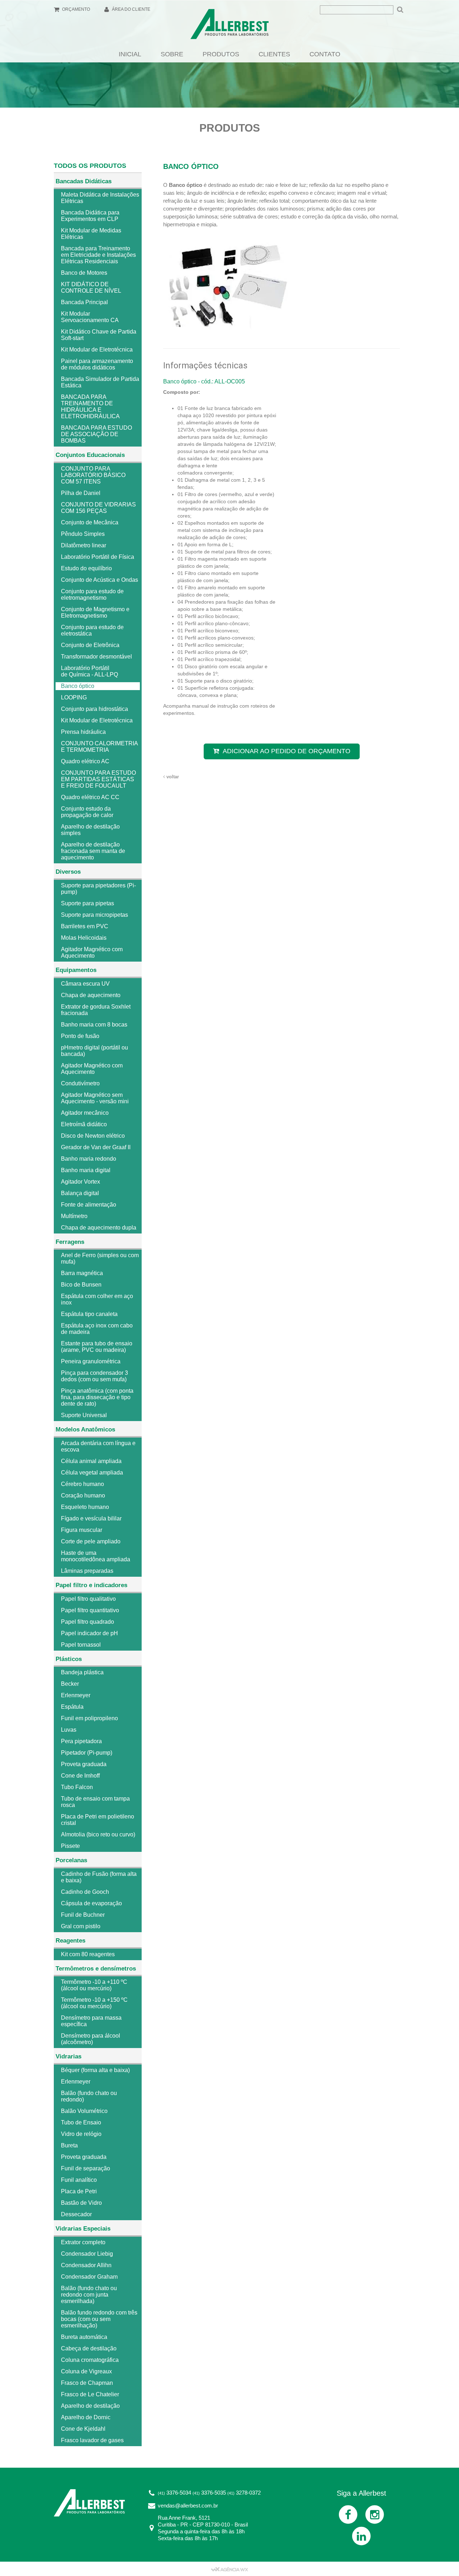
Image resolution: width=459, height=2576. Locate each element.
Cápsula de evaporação (91, 1903)
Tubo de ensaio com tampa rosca (95, 1802)
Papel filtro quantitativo (90, 1610)
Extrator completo (83, 2242)
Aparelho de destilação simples (90, 830)
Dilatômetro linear (84, 545)
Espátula (72, 1707)
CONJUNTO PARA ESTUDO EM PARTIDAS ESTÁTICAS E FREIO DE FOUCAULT (98, 779)
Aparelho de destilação (90, 2406)
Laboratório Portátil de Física (98, 557)
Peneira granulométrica (91, 1361)
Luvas (69, 1730)
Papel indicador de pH (89, 1633)
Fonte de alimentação (89, 1205)
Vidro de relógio (81, 2134)
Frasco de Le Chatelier (90, 2394)
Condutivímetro (80, 1083)
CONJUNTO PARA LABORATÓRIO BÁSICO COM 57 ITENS (93, 475)
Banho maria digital (86, 1170)
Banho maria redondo (89, 1159)
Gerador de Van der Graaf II (96, 1147)
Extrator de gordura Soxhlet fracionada (96, 1010)
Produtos (221, 54)
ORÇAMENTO (75, 9)
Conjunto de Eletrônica (90, 645)
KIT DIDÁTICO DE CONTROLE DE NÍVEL (91, 287)
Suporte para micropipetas (94, 915)
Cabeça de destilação (89, 2348)
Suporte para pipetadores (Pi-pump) (98, 889)
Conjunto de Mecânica (90, 522)
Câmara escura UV (85, 984)
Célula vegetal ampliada (92, 1473)
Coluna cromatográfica (90, 2360)
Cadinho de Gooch (85, 1892)
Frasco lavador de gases (92, 2440)
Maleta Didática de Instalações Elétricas (100, 198)
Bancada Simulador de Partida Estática (100, 382)
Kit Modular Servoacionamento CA (90, 317)
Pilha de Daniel (81, 493)
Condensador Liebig (87, 2254)
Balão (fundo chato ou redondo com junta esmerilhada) (89, 2295)
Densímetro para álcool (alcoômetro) (91, 2039)
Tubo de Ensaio (81, 2122)
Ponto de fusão (80, 1036)
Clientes (274, 54)
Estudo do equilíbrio (86, 568)
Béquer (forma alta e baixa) (95, 2070)
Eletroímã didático (84, 1124)
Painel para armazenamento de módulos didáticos (97, 364)
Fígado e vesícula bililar (91, 1518)
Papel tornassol (81, 1645)
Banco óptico (78, 686)
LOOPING (74, 697)
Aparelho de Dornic (86, 2417)
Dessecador (76, 2214)
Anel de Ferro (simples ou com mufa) (100, 1258)
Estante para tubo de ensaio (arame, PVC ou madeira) (97, 1347)
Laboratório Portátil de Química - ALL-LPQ (89, 671)
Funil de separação (86, 2168)
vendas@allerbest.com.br (188, 2506)
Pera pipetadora (81, 1741)
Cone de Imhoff (80, 1776)
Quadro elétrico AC (85, 761)
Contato (325, 54)
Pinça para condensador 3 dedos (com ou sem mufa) (94, 1376)
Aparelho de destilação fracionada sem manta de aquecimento (93, 851)
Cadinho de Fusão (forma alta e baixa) (99, 1877)
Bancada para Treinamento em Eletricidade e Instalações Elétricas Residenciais (98, 255)
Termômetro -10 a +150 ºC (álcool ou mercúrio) (94, 2003)
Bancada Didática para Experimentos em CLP (90, 216)
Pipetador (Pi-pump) (87, 1753)
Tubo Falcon (77, 1787)
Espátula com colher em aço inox (97, 1299)
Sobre (172, 54)
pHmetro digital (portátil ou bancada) (94, 1051)
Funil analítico (79, 2180)
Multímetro (74, 1216)
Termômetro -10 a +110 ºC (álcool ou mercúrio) (94, 1985)
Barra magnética (82, 1273)
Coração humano (83, 1495)
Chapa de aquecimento (91, 995)
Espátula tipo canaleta (89, 1314)
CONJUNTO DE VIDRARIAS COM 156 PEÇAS (98, 508)
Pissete (70, 1846)
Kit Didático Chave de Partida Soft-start (99, 335)
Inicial (130, 54)
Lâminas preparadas (87, 1571)
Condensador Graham (89, 2277)
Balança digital (80, 1193)
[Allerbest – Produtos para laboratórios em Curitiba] (229, 26)
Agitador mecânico (85, 1113)
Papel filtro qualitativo (88, 1599)
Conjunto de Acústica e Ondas (100, 580)
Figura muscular (82, 1530)
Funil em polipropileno (89, 1718)
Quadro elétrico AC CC (90, 797)
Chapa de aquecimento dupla (99, 1228)
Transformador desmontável (96, 657)
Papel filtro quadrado (87, 1622)
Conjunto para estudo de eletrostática (92, 630)
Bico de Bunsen (81, 1285)
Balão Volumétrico (84, 2111)
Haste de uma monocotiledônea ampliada (96, 1556)
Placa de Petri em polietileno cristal (98, 1820)
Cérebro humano (82, 1484)
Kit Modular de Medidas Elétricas (91, 234)
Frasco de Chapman (87, 2383)
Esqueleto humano (85, 1507)
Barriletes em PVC (85, 926)
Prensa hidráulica (83, 732)
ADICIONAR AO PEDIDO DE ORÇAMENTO (287, 751)
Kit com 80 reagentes (88, 1954)
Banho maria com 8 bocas (94, 1025)
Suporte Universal (84, 1415)
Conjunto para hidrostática (94, 709)
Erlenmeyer (76, 1695)
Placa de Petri (79, 2191)
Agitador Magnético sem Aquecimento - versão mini (95, 1098)
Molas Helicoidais (84, 938)
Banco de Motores (84, 273)
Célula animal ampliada (91, 1461)
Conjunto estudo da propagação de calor (87, 812)
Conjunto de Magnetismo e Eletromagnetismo (95, 612)
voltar (172, 777)
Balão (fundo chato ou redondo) (89, 2096)
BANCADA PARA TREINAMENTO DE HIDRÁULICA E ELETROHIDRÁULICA (90, 407)
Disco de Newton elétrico (93, 1136)
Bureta (69, 2145)
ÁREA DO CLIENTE (131, 9)
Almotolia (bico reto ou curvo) (98, 1834)
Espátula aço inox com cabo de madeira (97, 1329)
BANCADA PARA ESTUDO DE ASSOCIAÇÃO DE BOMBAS (96, 434)
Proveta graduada (84, 1764)
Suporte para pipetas (87, 903)
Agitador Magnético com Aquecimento (92, 952)
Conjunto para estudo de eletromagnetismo (92, 595)
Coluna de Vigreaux (86, 2371)
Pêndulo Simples (83, 534)
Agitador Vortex (81, 1182)
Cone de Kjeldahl (83, 2429)
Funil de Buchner (83, 1915)
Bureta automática (84, 2337)
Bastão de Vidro (81, 2203)
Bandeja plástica (82, 1672)
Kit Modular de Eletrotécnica (97, 350)
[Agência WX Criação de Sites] (229, 2569)
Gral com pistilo (81, 1926)
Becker (70, 1684)
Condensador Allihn (86, 2265)
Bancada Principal (84, 302)
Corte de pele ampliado (91, 1541)
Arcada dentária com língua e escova (98, 1446)
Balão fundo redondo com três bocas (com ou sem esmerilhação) (99, 2319)
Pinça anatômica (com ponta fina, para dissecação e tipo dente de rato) (97, 1397)
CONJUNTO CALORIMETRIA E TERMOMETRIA (99, 747)
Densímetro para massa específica (91, 2021)
